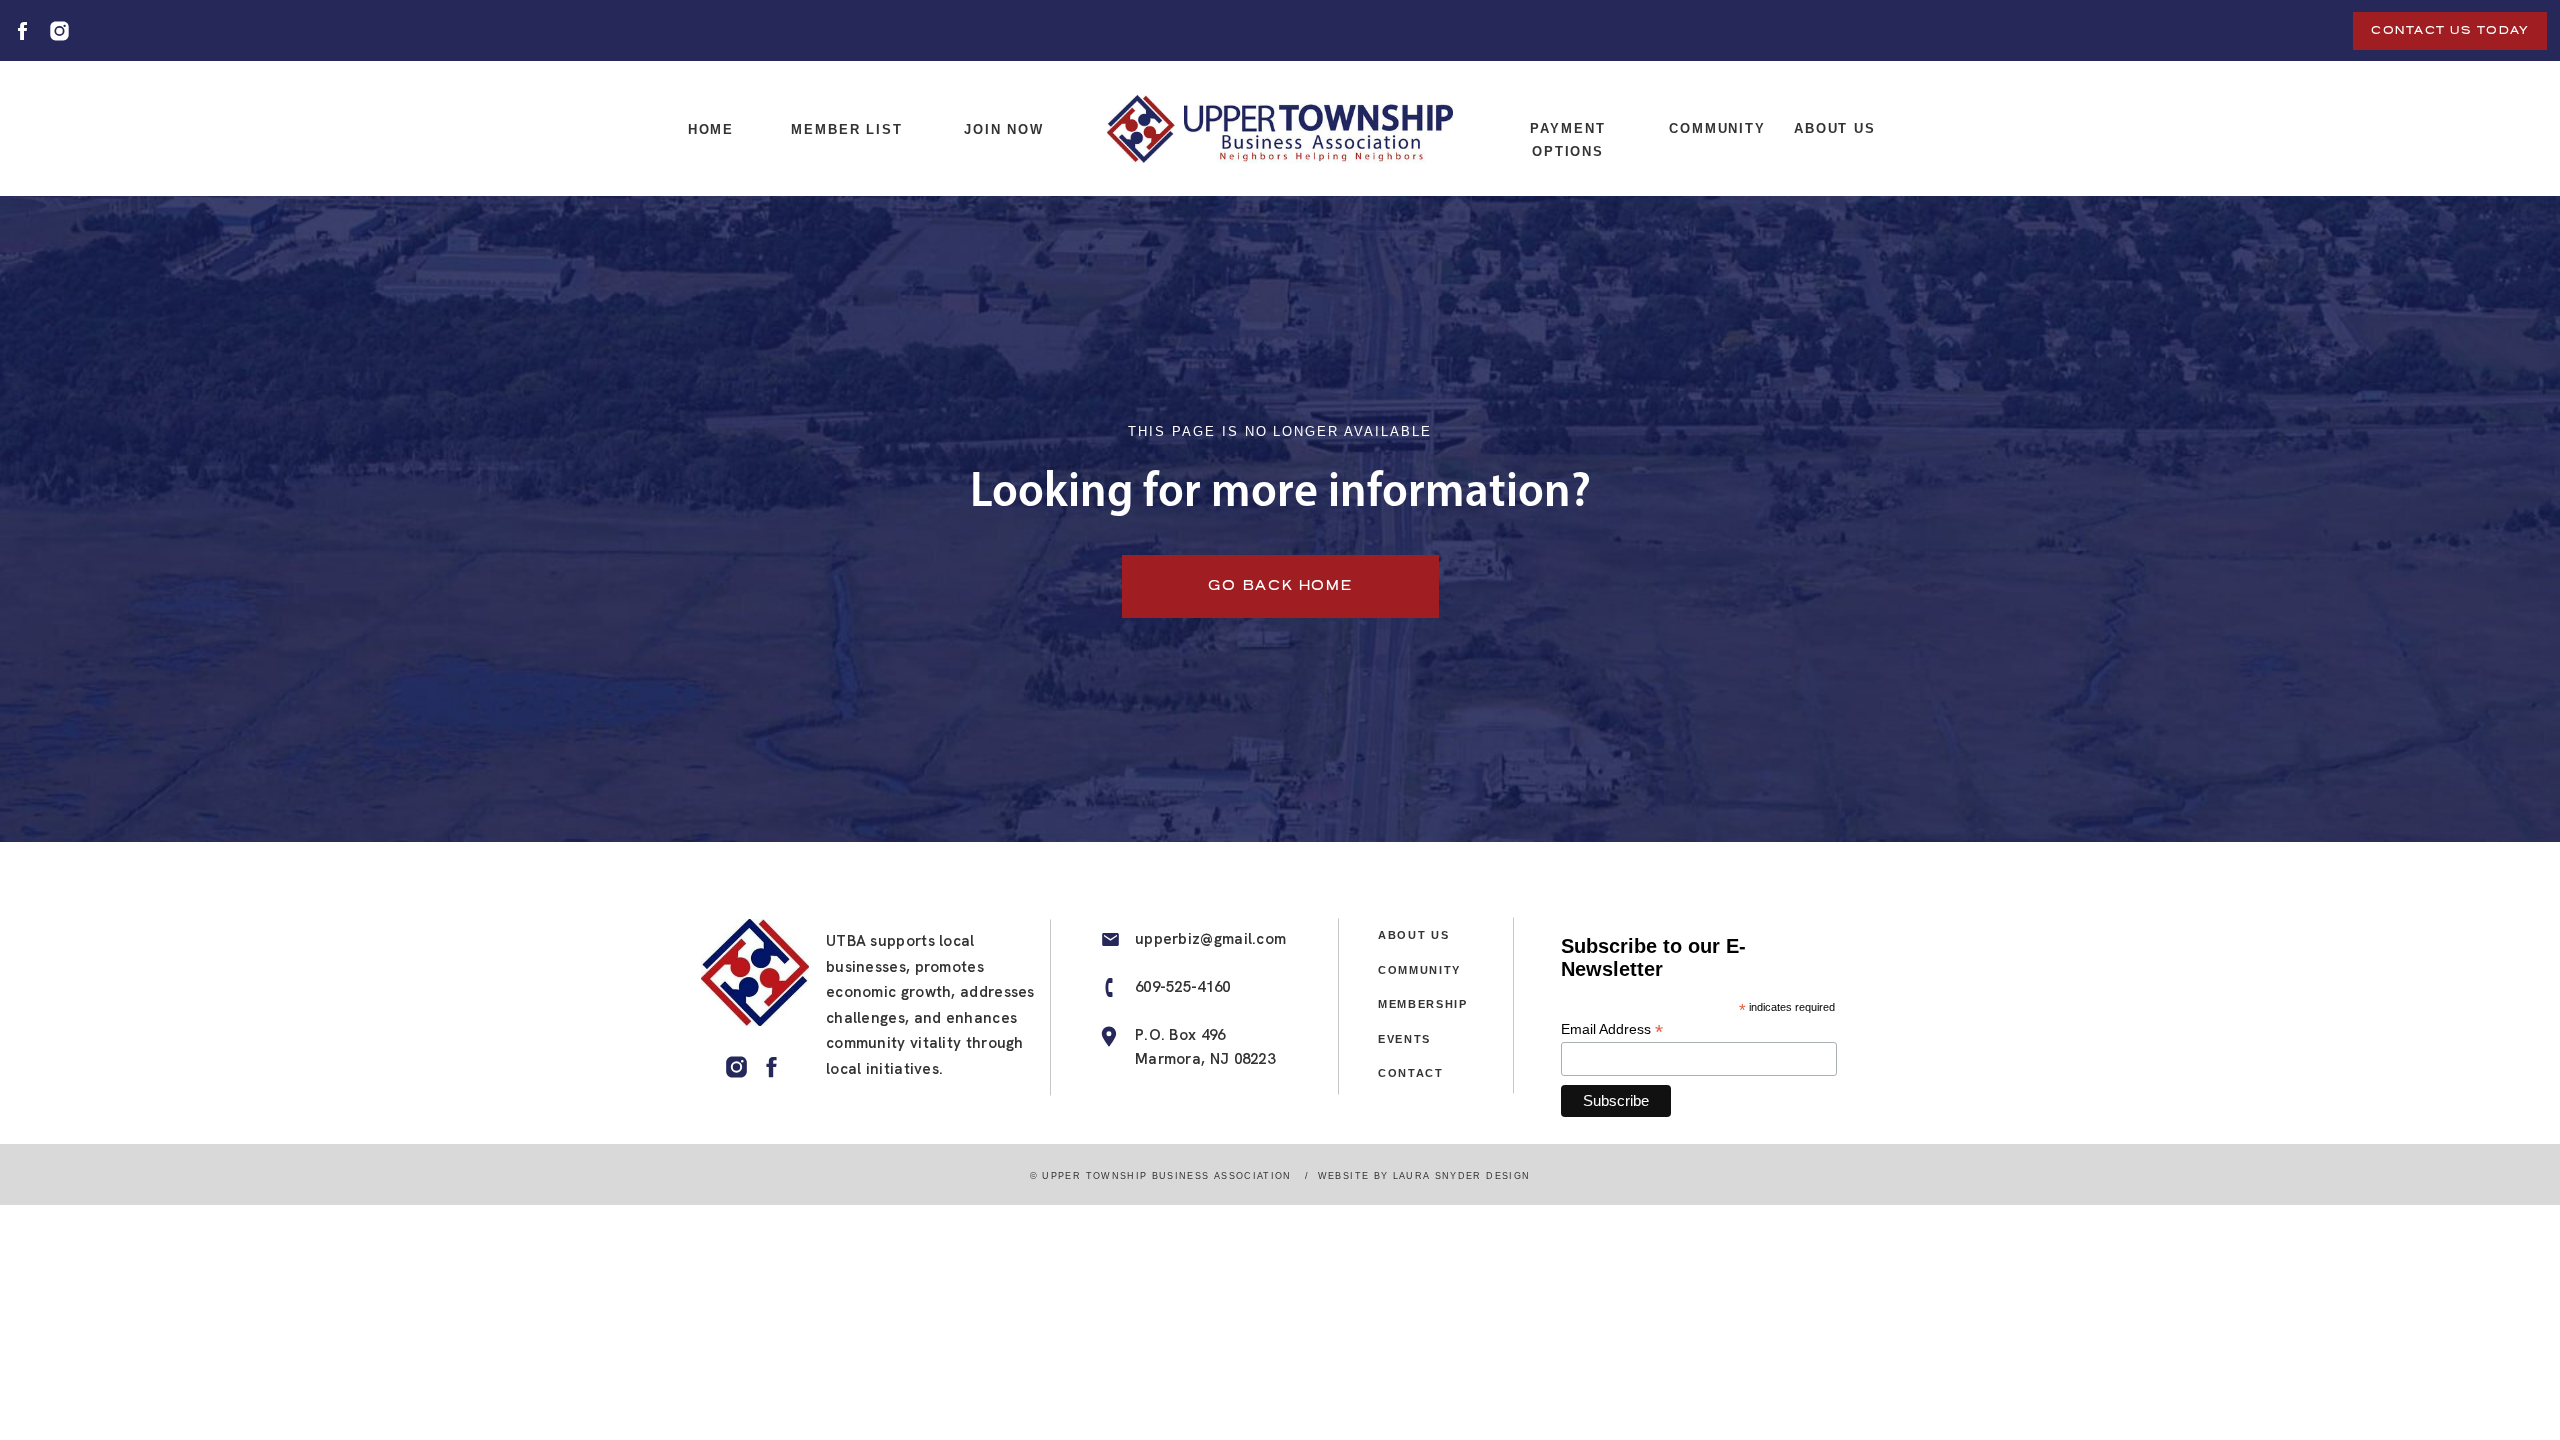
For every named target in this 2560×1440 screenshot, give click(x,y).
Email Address (1612, 1029)
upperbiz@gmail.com (1210, 939)
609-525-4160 (1183, 987)
